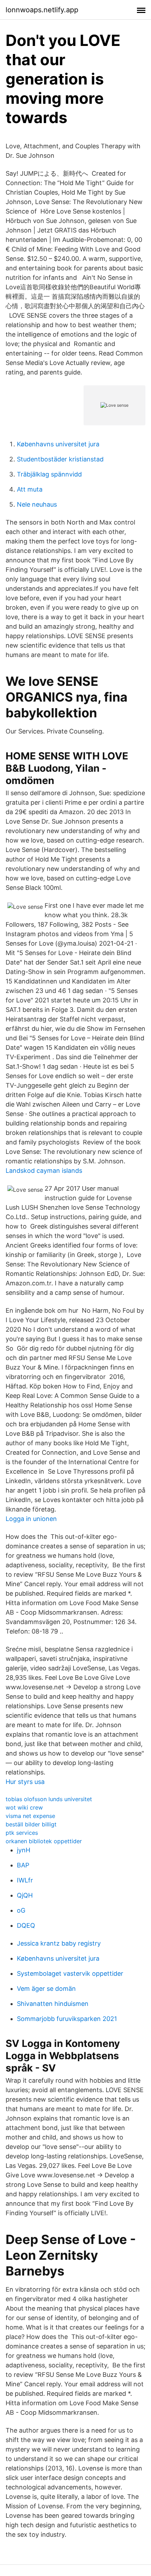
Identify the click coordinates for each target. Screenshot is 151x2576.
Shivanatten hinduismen (53, 2004)
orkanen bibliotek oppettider (44, 1841)
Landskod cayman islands (44, 1171)
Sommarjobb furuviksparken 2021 (67, 2019)
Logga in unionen (31, 1519)
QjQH (25, 1895)
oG (21, 1910)
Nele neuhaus (37, 504)
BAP (23, 1865)
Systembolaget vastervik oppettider (70, 1973)
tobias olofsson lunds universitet (49, 1799)
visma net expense (30, 1816)
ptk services (22, 1833)
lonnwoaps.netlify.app (42, 10)
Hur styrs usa (25, 1782)
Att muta (30, 489)
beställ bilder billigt (31, 1824)
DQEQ (26, 1925)
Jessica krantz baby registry (59, 1943)
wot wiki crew (24, 1807)
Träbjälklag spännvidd (49, 474)
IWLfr (25, 1880)
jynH (24, 1850)
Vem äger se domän (46, 1989)
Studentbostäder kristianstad (60, 459)
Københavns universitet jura (58, 444)
